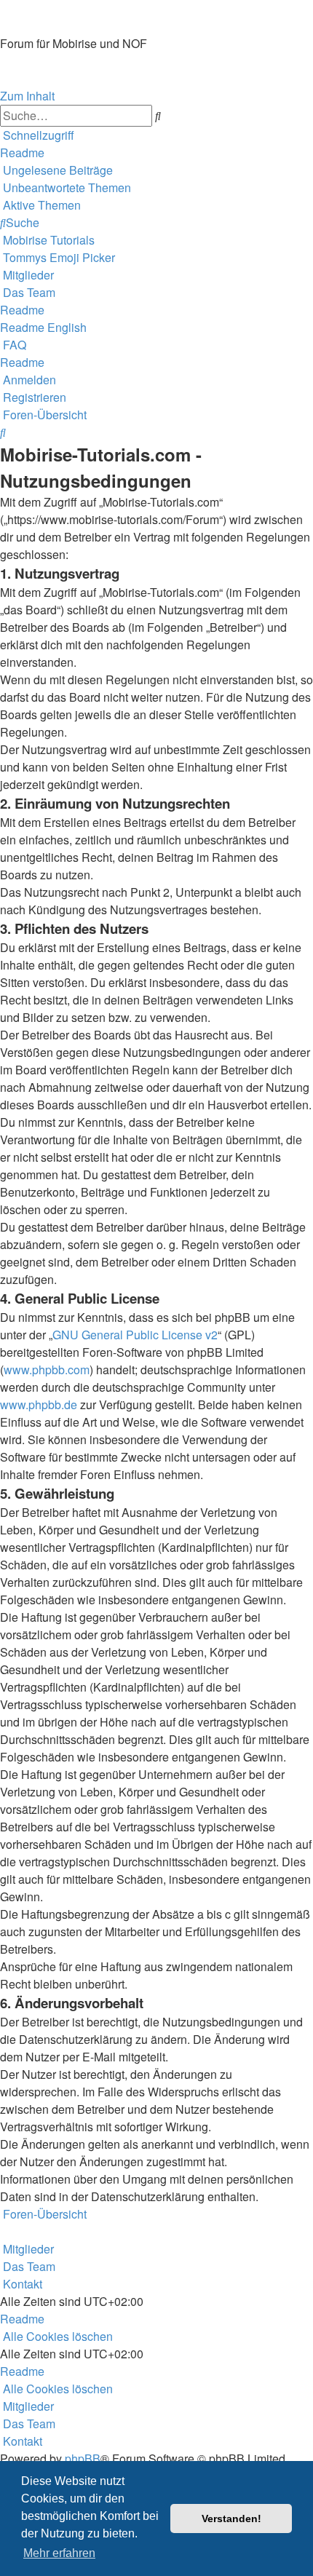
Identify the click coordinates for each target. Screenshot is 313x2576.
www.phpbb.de (39, 1404)
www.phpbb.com (47, 1370)
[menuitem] (22, 152)
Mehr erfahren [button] (59, 2553)
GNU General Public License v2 (135, 1335)
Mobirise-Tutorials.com (128, 17)
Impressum (28, 78)
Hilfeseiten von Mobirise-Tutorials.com (86, 62)
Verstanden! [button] (231, 2518)
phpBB (83, 2458)
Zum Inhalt (27, 96)
